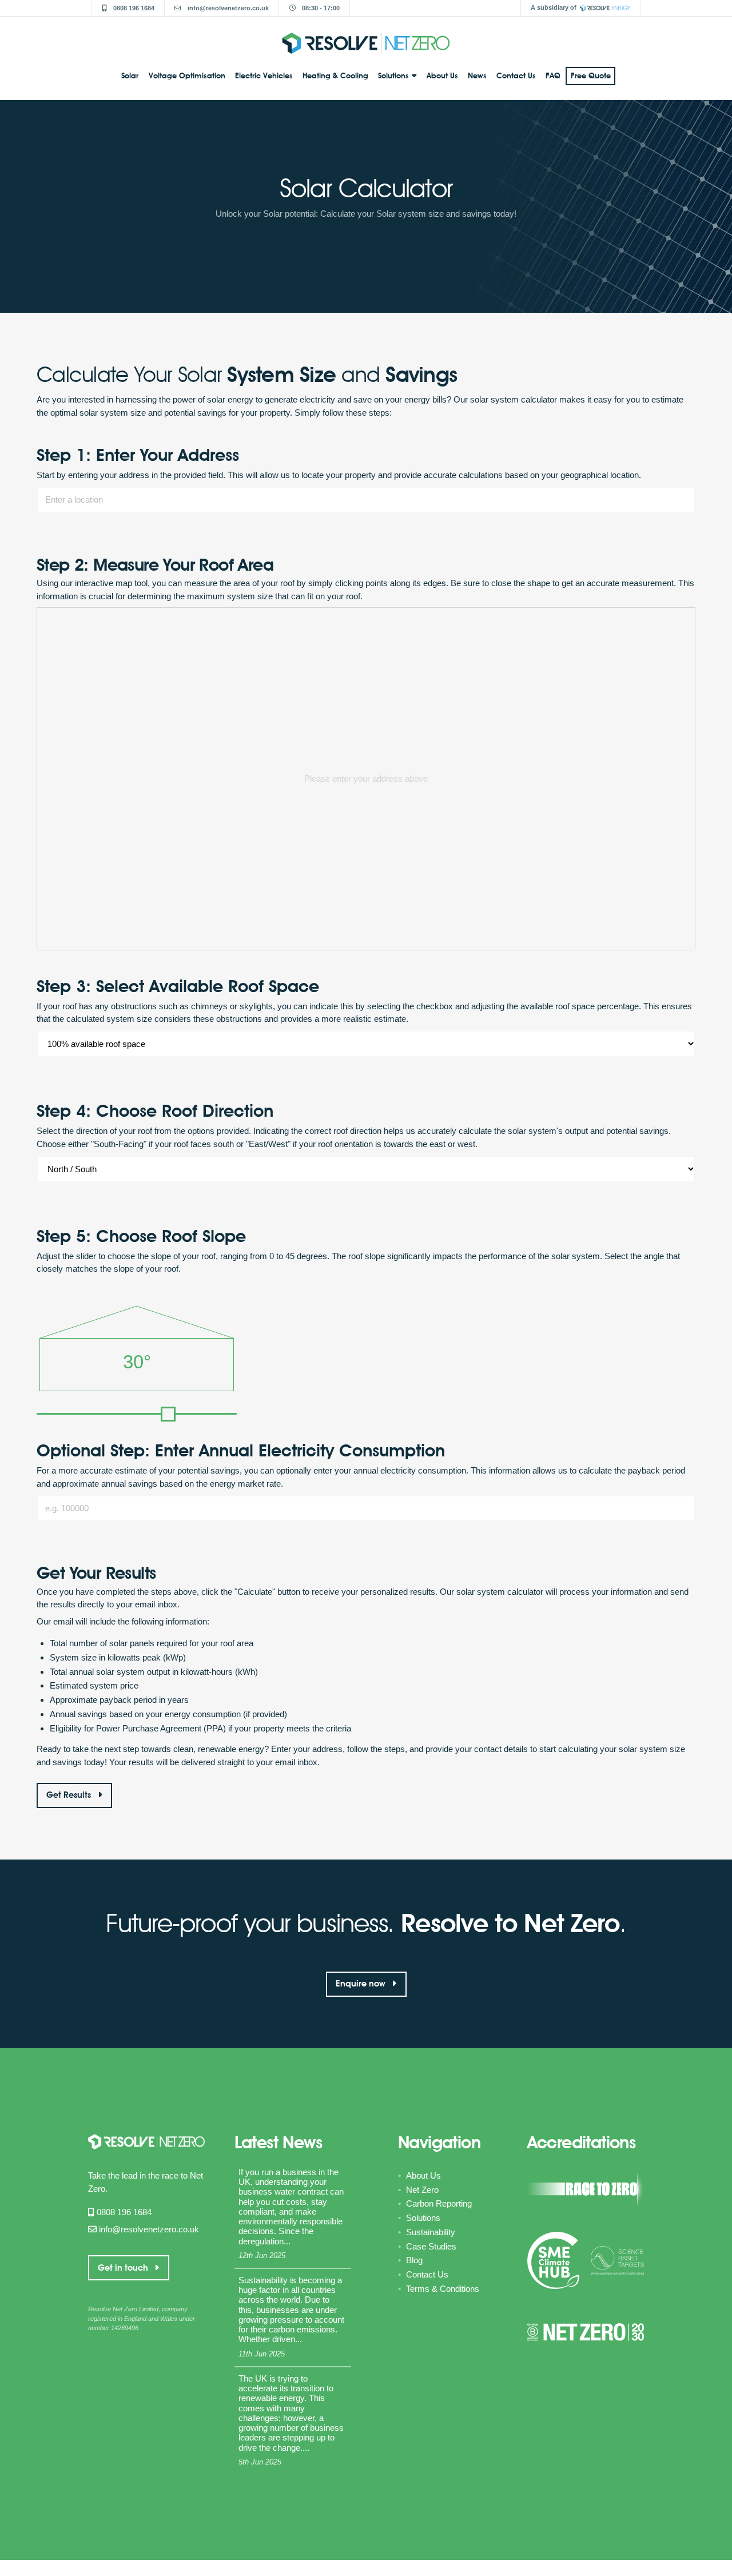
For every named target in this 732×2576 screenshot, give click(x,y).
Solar (130, 75)
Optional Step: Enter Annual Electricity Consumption (241, 1450)
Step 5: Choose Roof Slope (141, 1236)
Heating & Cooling (335, 75)
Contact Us (516, 75)
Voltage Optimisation (187, 75)
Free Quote (591, 75)
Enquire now (362, 1984)
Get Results (70, 1795)
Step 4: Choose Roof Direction (155, 1111)
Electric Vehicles (264, 75)
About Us (442, 75)
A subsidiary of (554, 7)
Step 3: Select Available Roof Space (178, 986)
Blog (414, 2260)
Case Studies (431, 2246)
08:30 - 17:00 (320, 8)
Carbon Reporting (439, 2203)
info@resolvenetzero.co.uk (227, 8)
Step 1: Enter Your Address (138, 455)
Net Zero (422, 2190)
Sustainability (431, 2232)
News (477, 75)
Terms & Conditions (443, 2289)
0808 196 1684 (133, 8)
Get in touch (124, 2268)
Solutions (393, 75)
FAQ (553, 75)
